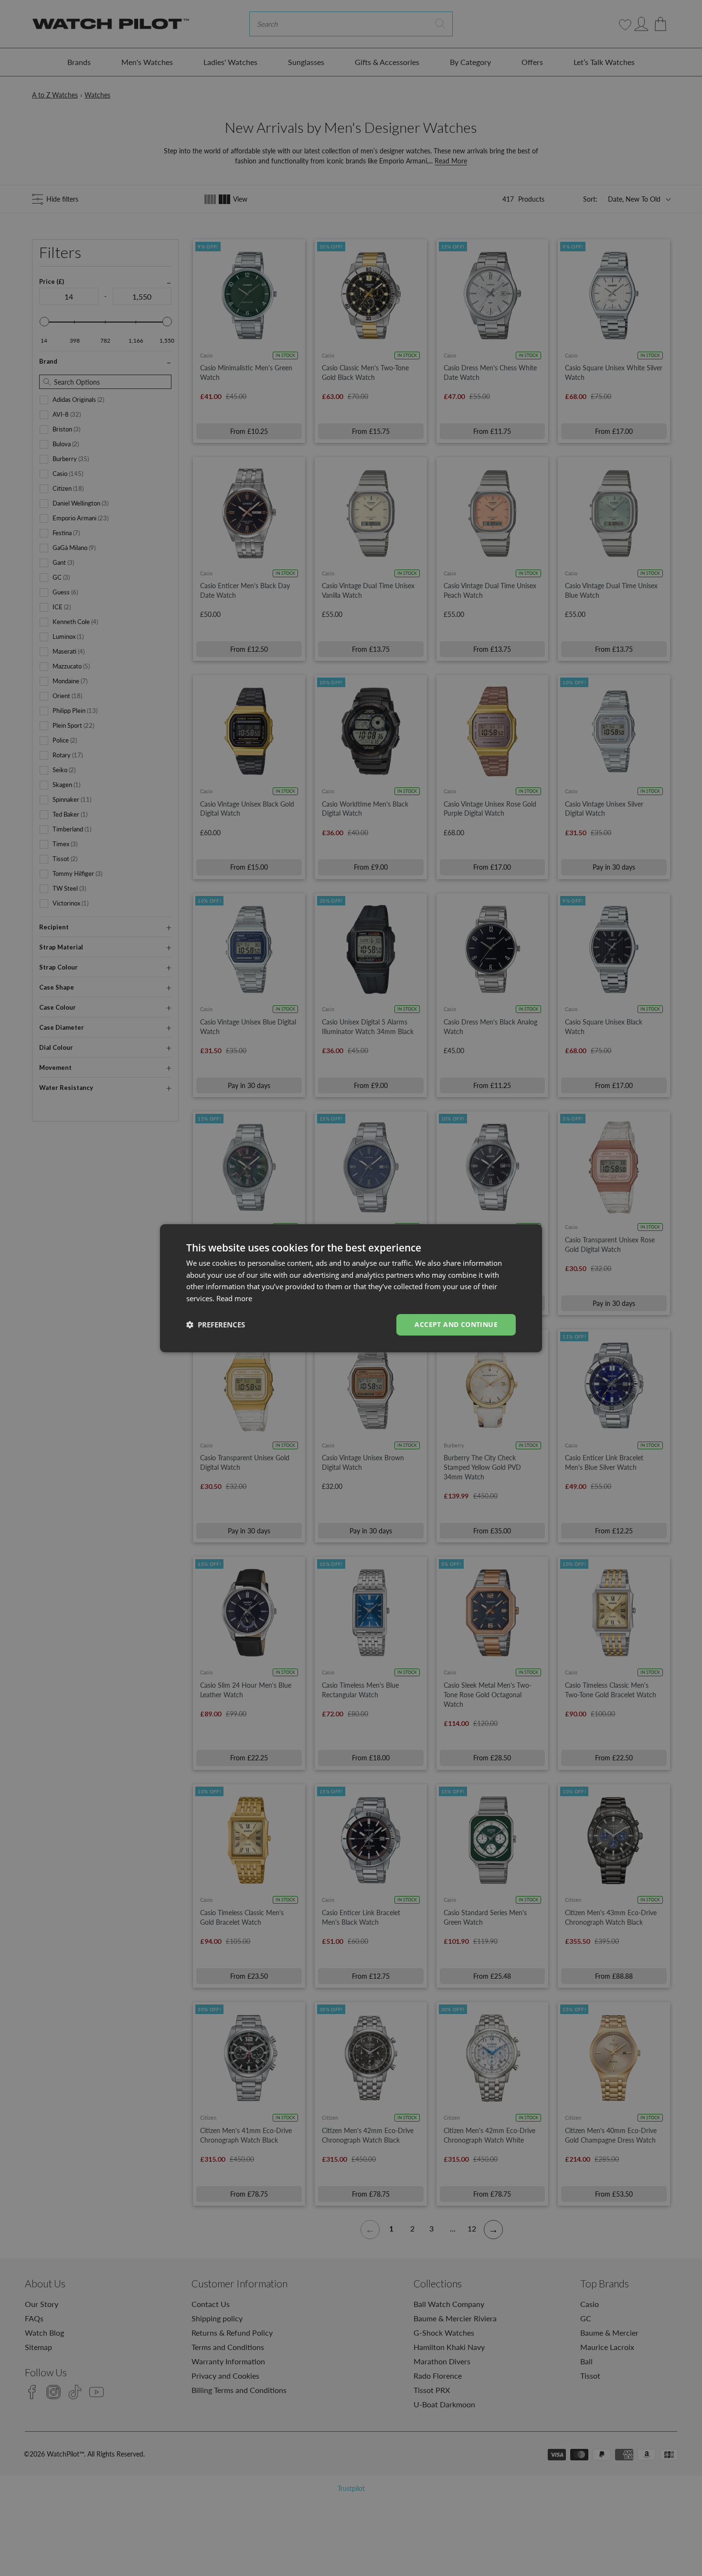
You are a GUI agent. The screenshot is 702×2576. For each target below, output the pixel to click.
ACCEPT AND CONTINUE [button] (456, 1324)
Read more (234, 1298)
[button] (216, 1325)
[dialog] (351, 1288)
